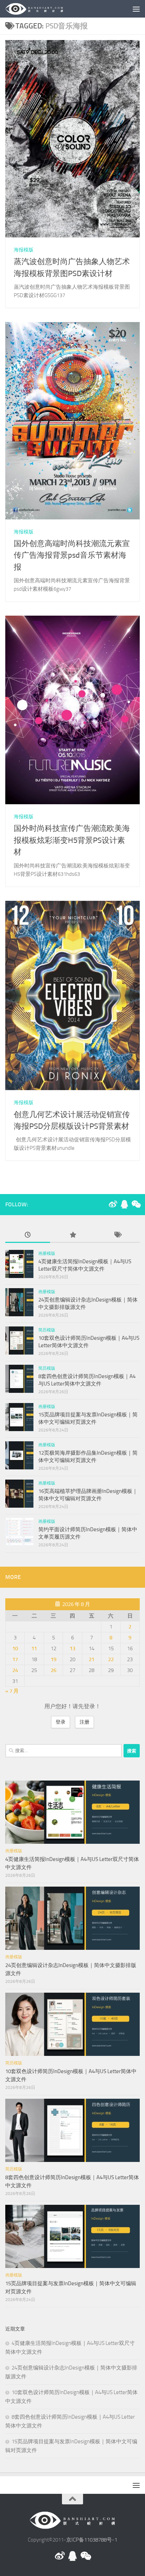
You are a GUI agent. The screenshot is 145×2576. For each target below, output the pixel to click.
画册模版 (47, 1253)
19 (53, 1659)
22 (111, 1659)
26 (53, 1670)
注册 (84, 1722)
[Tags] (117, 1235)
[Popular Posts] (72, 1235)
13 (72, 1648)
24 (15, 1670)
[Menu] (136, 9)
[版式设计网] (113, 1204)
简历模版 (47, 1330)
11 (34, 1648)
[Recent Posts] (28, 1235)
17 (15, 1659)
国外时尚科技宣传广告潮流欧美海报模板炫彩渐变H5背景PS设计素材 (72, 840)
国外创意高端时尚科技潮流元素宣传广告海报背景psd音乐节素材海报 (72, 555)
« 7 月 (12, 1691)
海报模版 (24, 250)
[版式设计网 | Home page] (44, 9)
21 (92, 1659)
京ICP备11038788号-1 (92, 2540)
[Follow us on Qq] (124, 1204)
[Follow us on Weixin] (135, 1204)
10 (15, 1648)
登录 (61, 1722)
